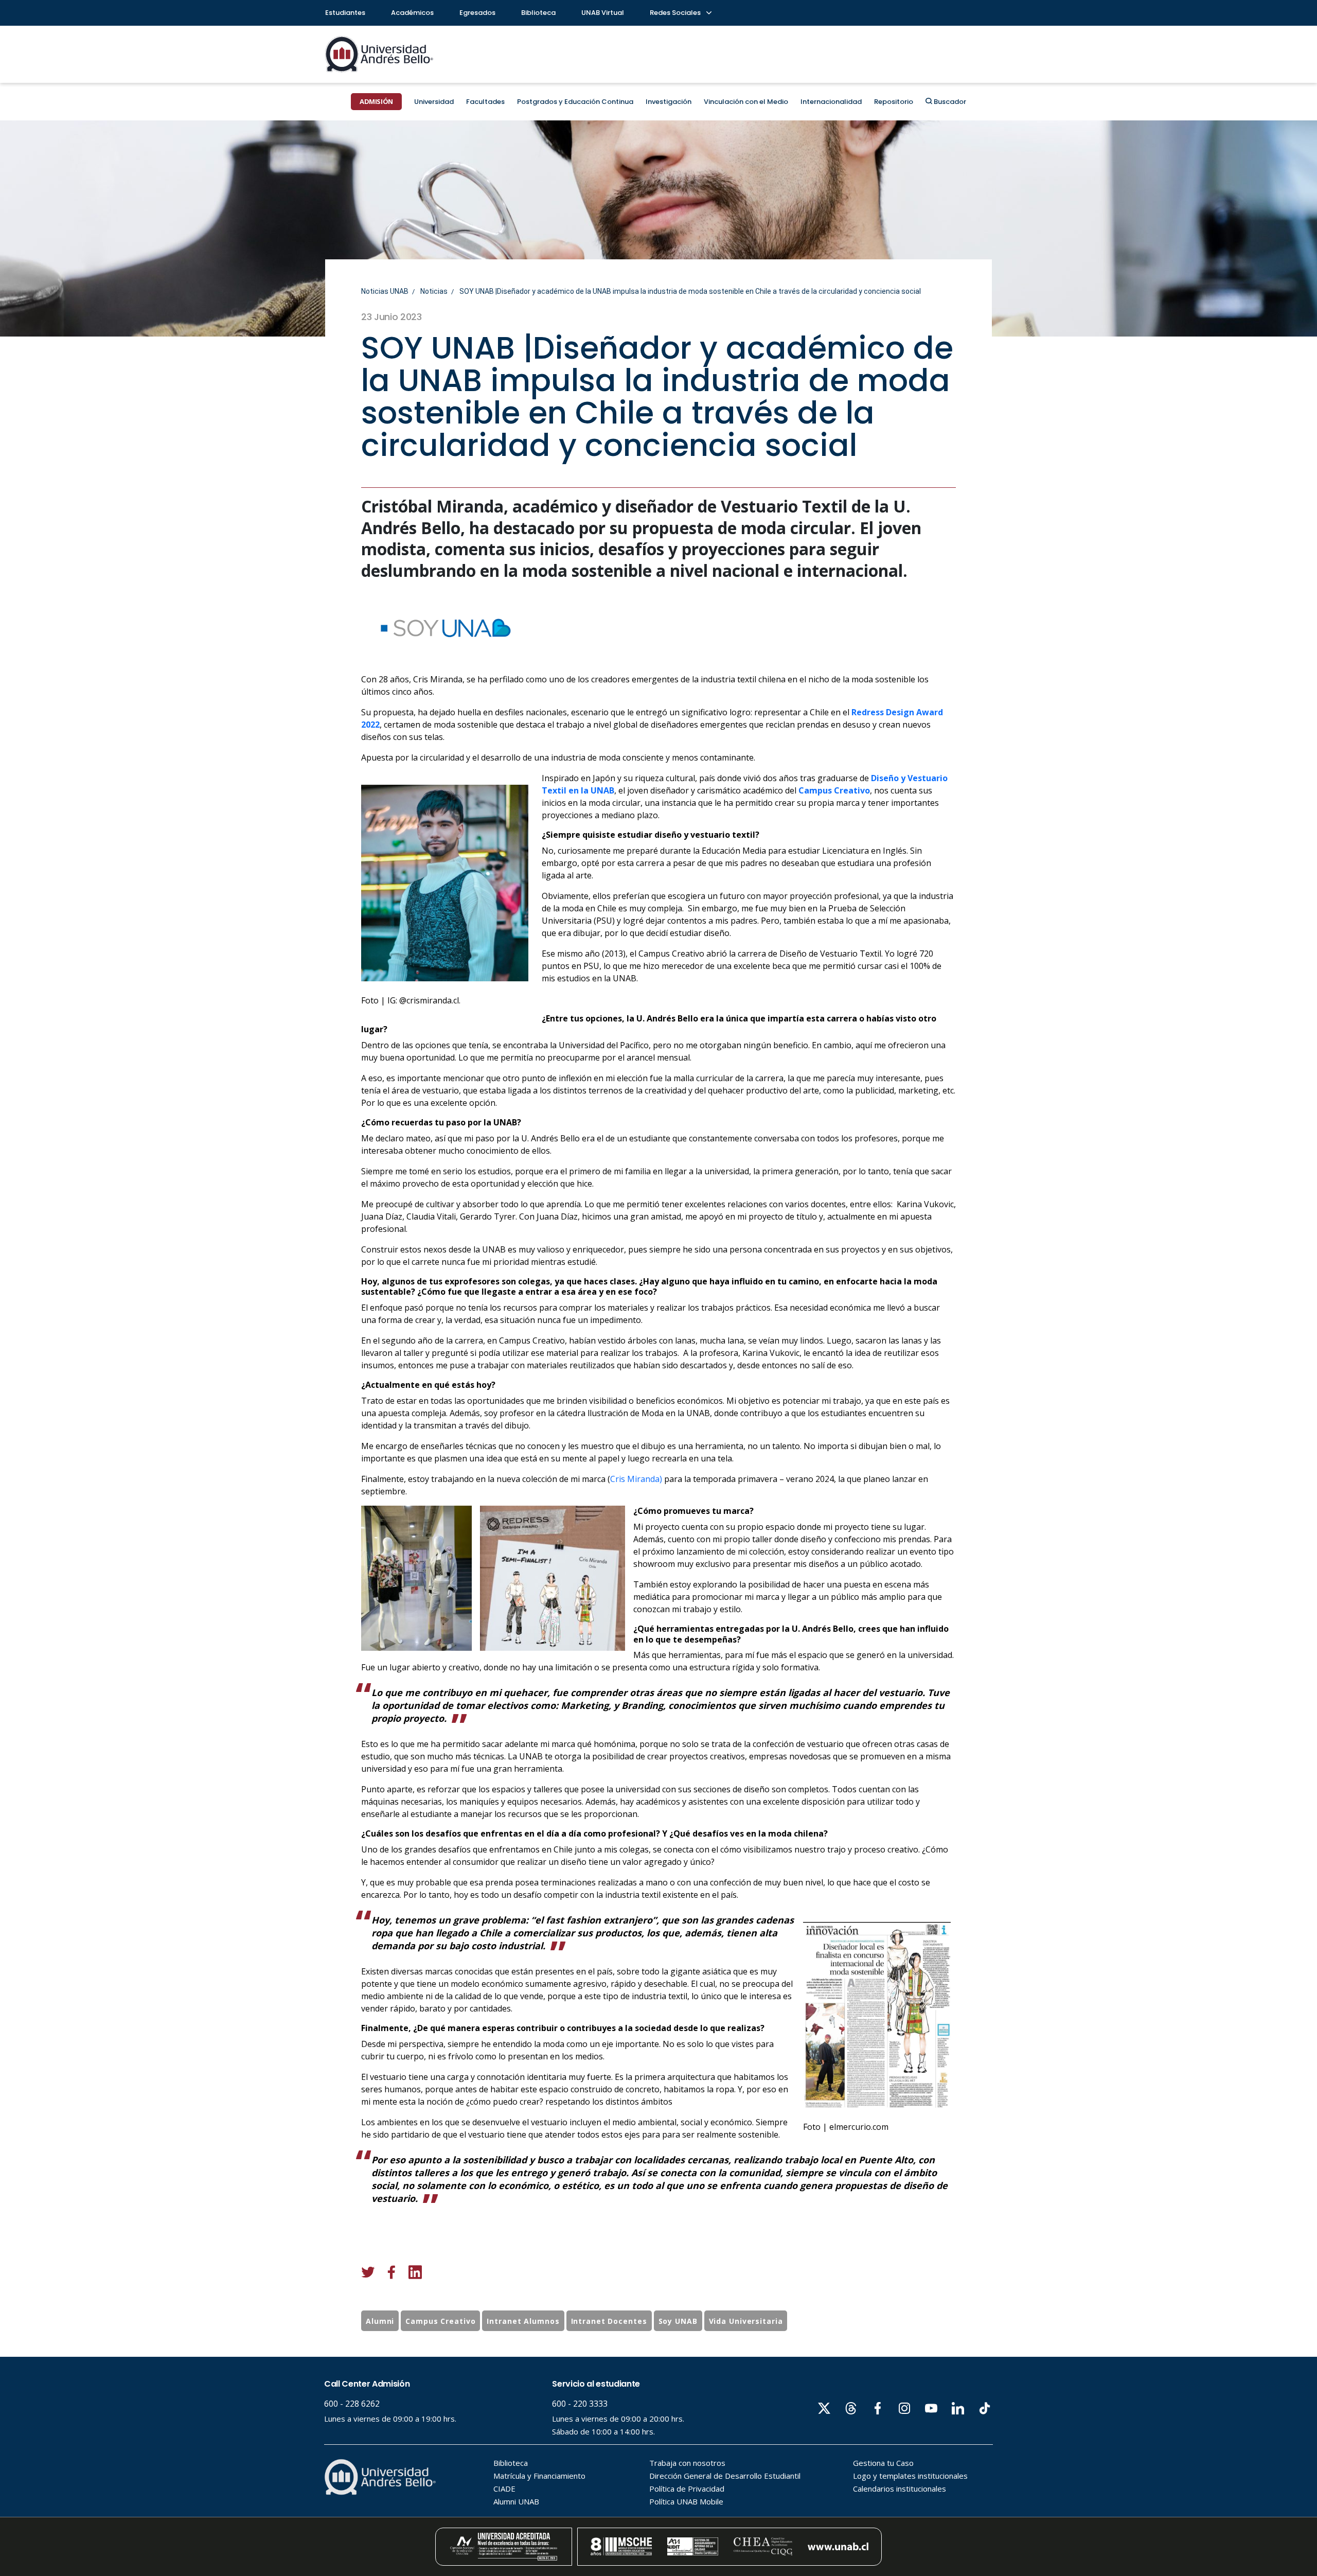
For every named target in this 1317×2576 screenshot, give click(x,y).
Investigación (669, 102)
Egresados (477, 13)
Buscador (949, 102)
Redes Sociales (676, 13)
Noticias (434, 291)
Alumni (380, 2321)
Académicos (412, 13)
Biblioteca (538, 13)
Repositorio (894, 102)
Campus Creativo (440, 2321)
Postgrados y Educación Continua (575, 102)
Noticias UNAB (385, 291)
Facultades (485, 102)
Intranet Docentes (609, 2321)
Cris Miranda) (636, 1479)
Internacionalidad (831, 102)
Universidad (434, 102)
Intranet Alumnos (523, 2321)
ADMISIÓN (376, 101)
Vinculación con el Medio (746, 102)
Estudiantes (345, 13)
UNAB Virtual (603, 13)
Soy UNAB (678, 2321)
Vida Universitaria (746, 2321)
